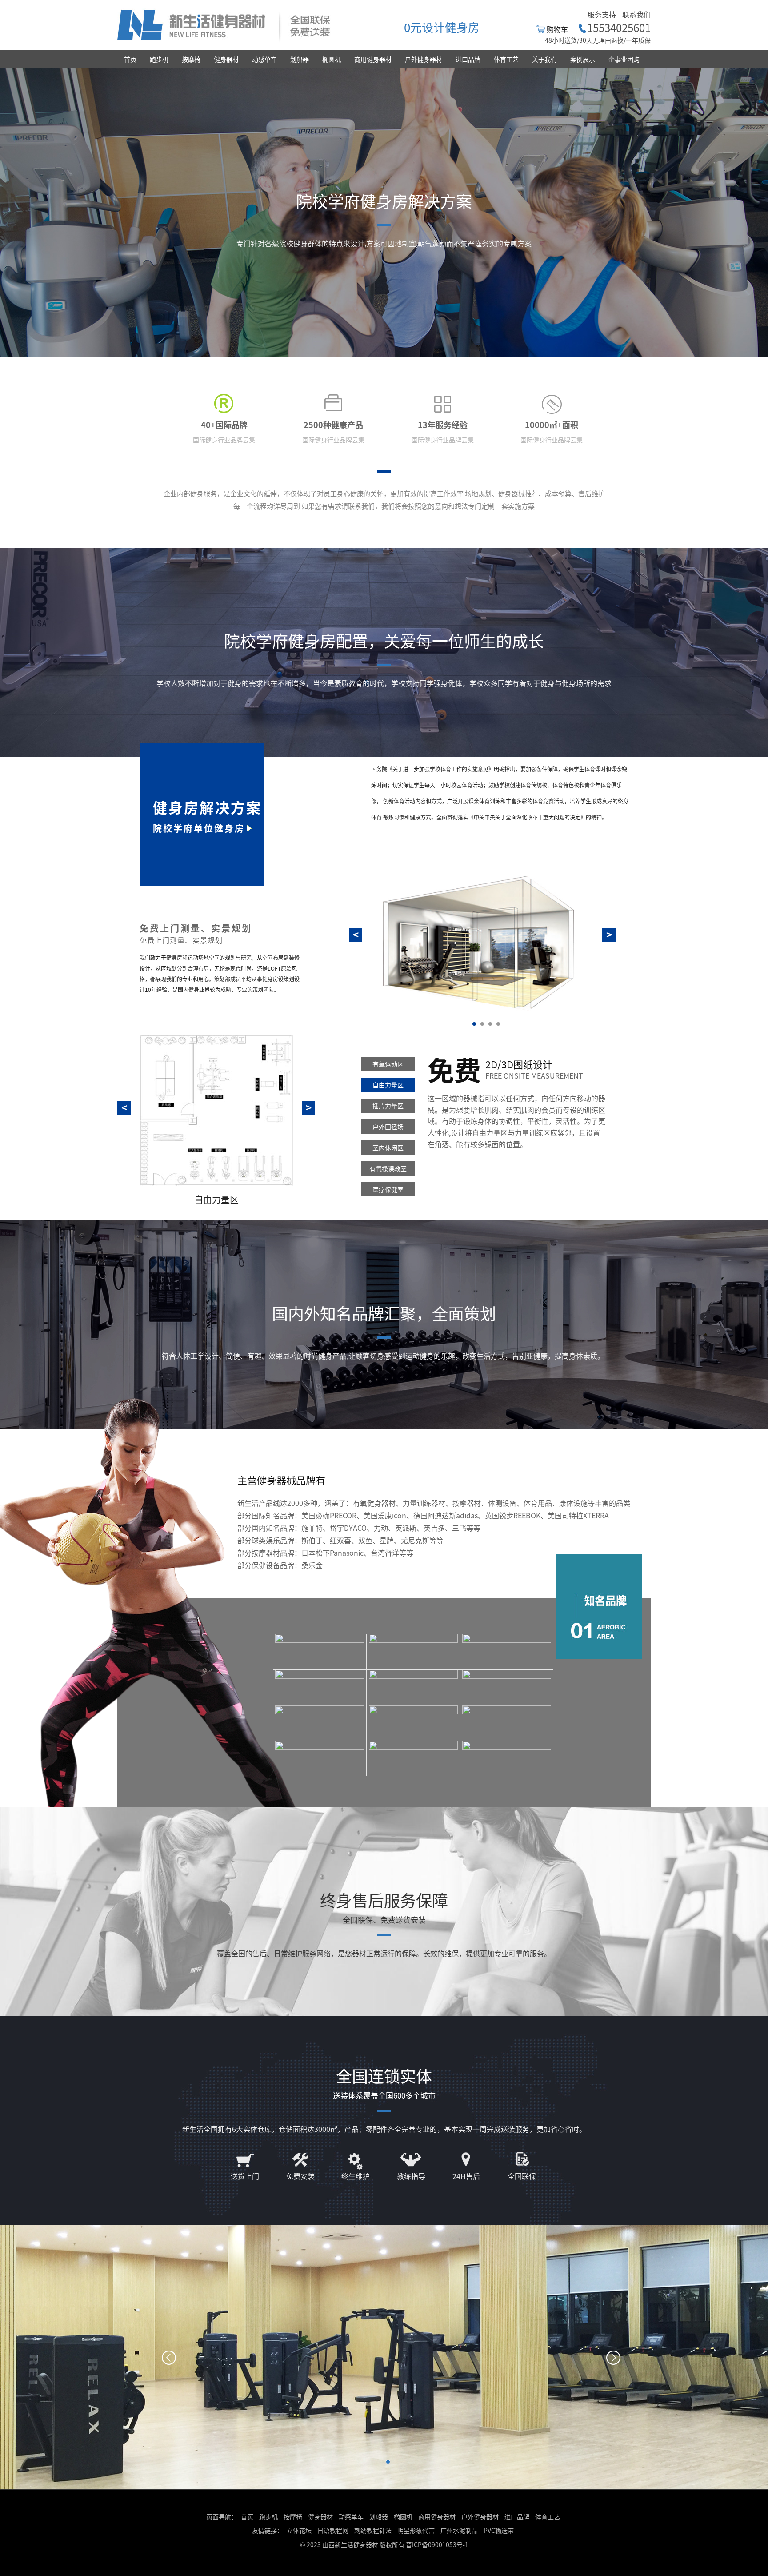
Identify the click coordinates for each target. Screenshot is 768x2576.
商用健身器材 (373, 59)
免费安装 (300, 2176)
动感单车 (264, 59)
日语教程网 (334, 2530)
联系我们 (636, 14)
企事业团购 (624, 59)
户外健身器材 (424, 59)
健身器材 (226, 59)
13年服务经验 (443, 425)
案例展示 (583, 59)
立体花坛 (299, 2530)
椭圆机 (332, 59)
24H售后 (466, 2176)
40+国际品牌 (224, 425)
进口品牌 (468, 59)
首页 (130, 59)
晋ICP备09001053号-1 (437, 2544)
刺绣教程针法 (373, 2530)
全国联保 (522, 2176)
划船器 (300, 59)
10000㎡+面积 (552, 425)
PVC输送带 (499, 2530)
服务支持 (602, 14)
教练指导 (411, 2176)
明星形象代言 (416, 2530)
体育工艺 (506, 59)
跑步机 (159, 59)
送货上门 (245, 2176)
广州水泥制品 (459, 2530)
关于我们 (544, 59)
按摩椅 (191, 59)
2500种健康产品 (333, 425)
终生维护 (356, 2176)
